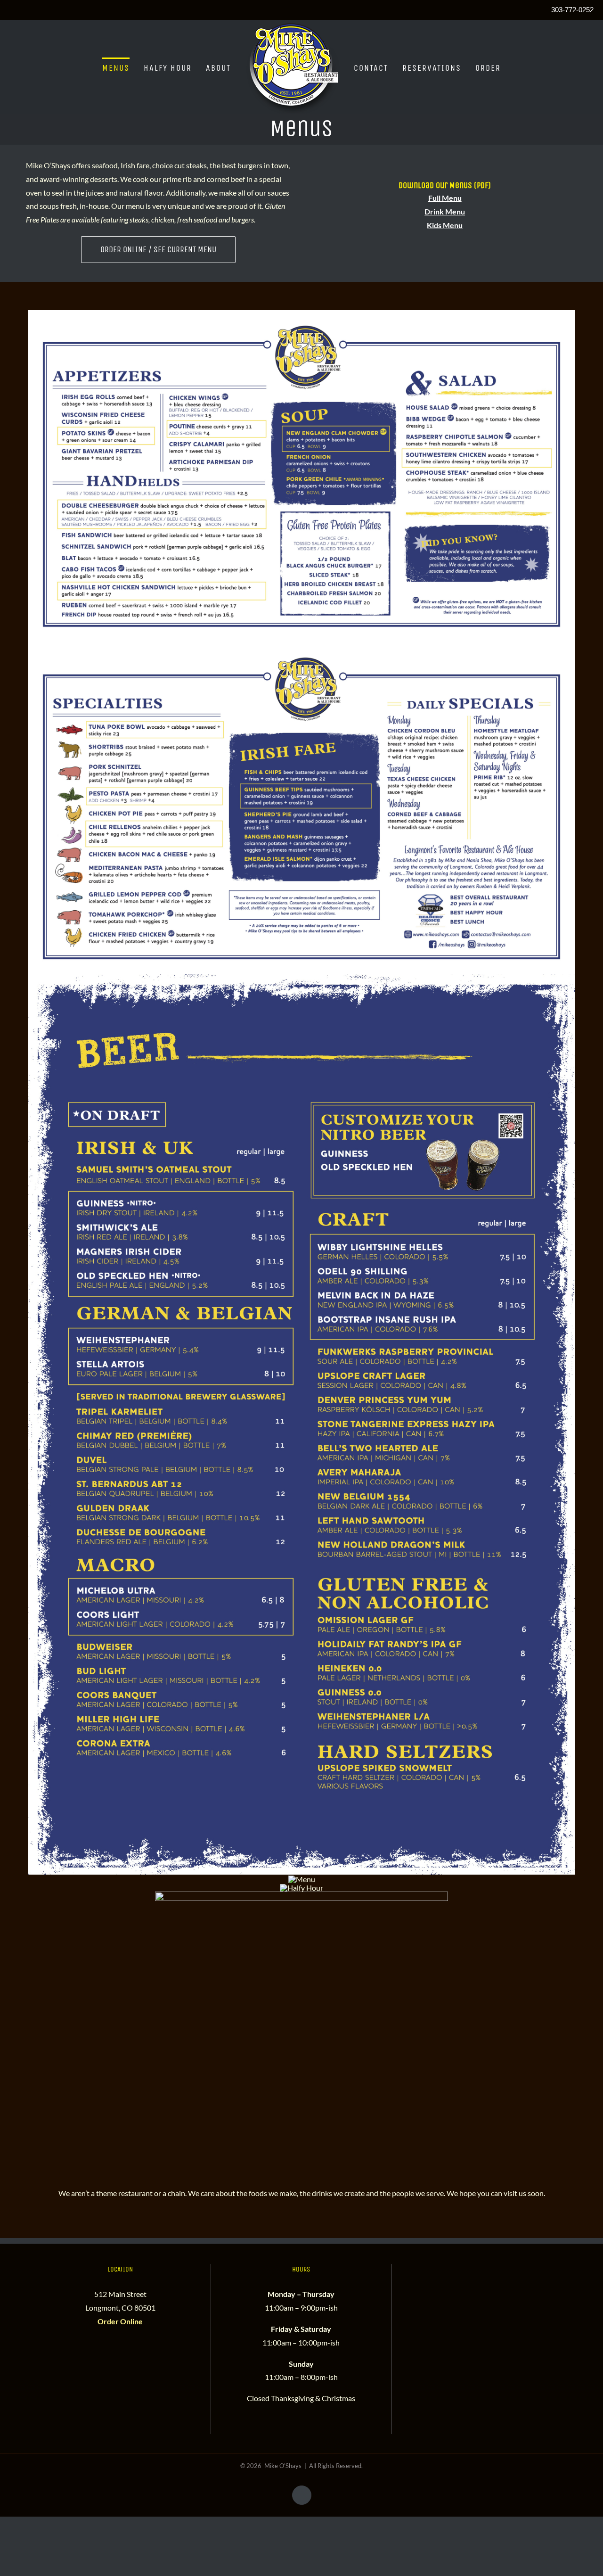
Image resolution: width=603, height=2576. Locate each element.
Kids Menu (445, 225)
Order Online (120, 2321)
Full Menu (445, 198)
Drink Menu (445, 211)
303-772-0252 (572, 10)
